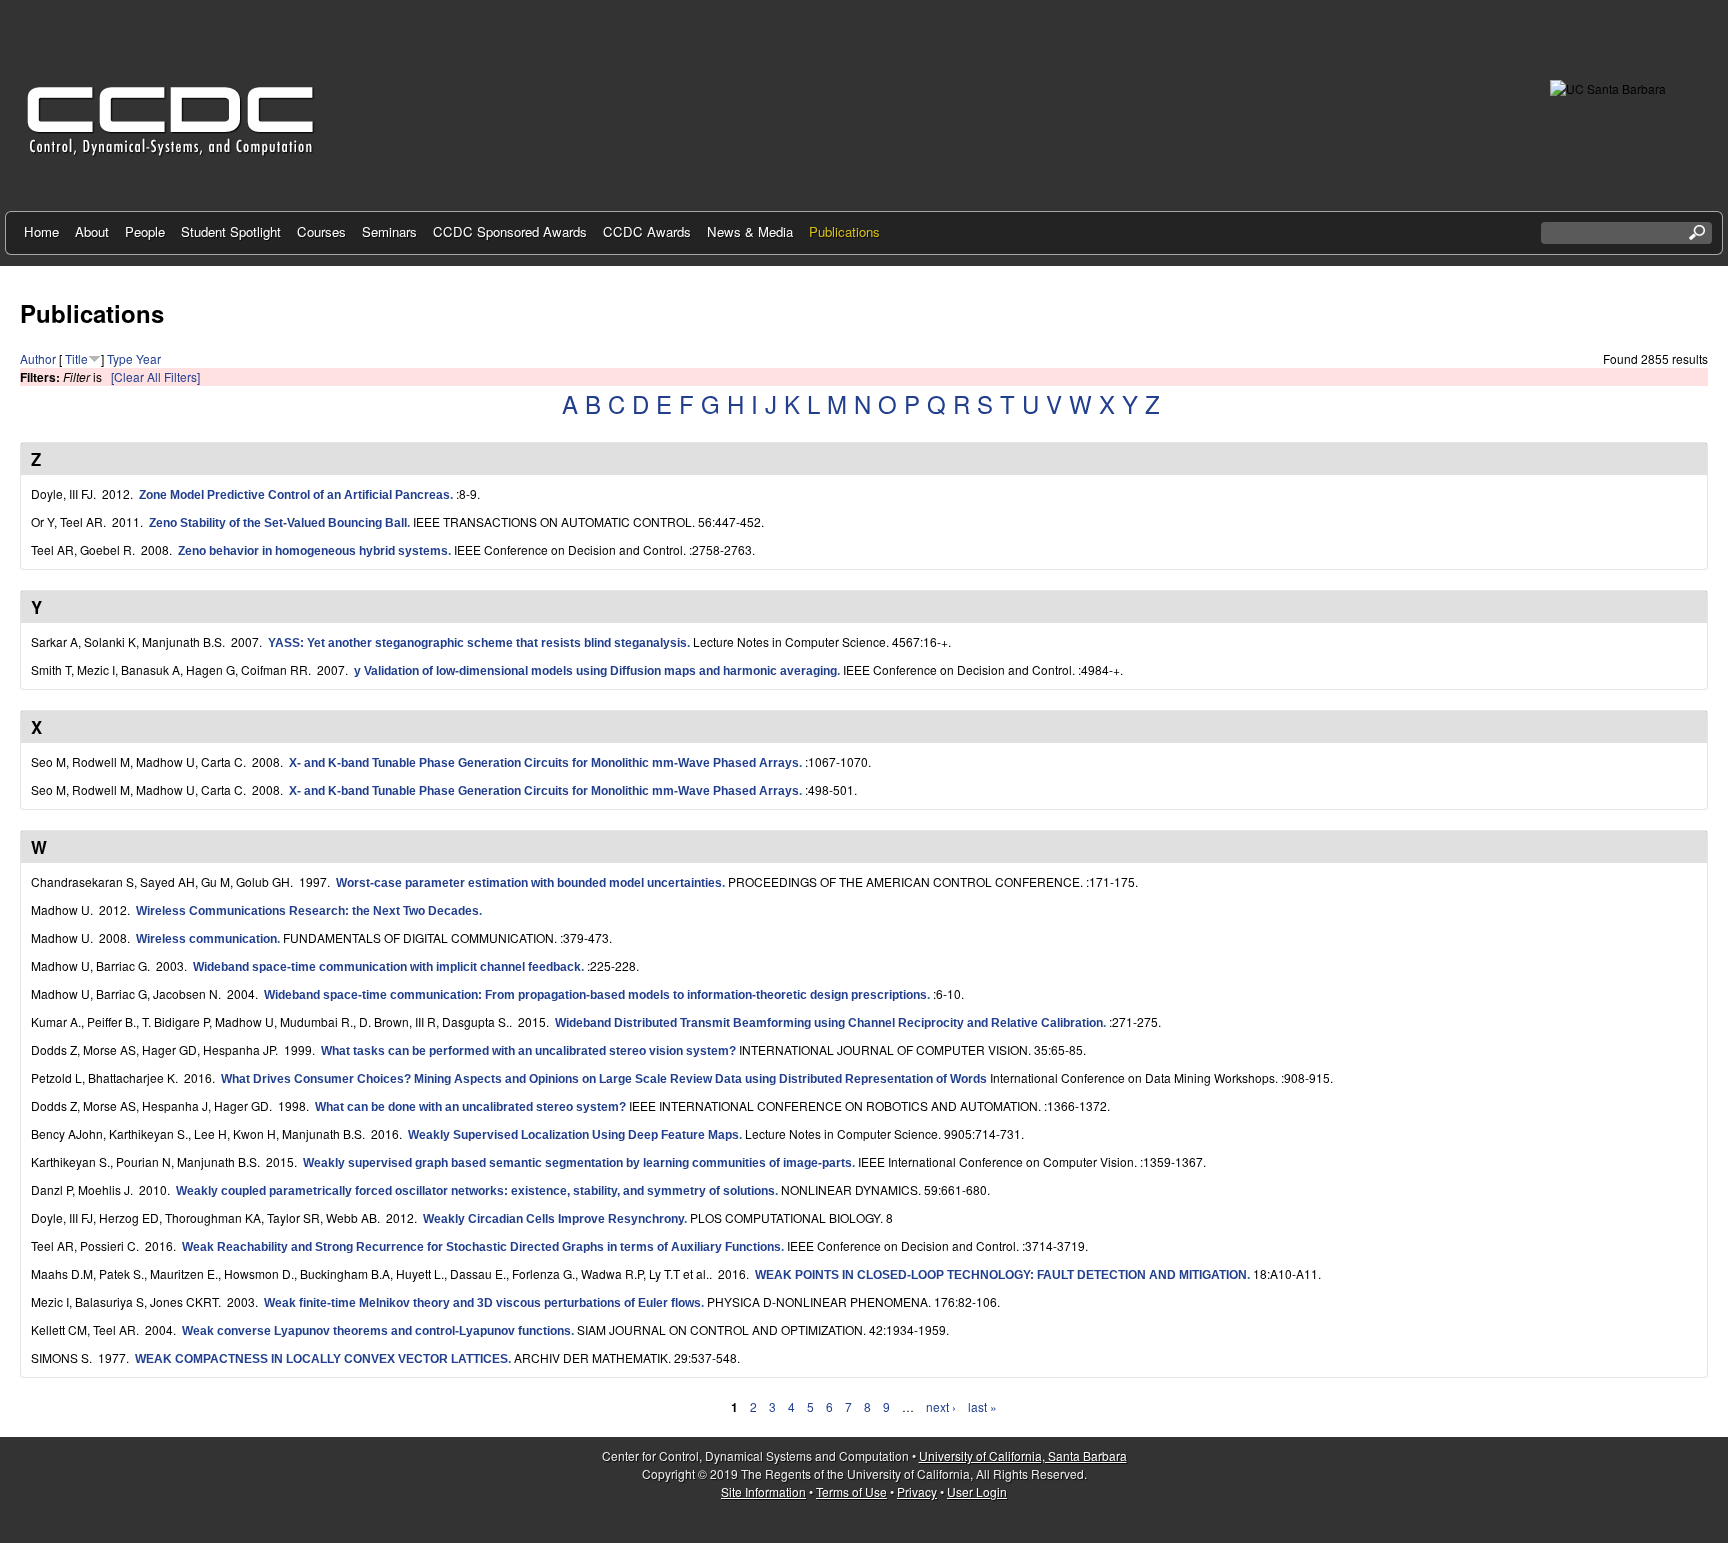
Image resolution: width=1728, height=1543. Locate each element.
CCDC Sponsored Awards (510, 231)
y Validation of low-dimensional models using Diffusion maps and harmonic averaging (595, 671)
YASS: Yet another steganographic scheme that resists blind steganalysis (477, 643)
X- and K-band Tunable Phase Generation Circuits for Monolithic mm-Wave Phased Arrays (544, 763)
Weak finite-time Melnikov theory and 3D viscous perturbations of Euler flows (482, 1303)
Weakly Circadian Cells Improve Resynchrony (553, 1219)
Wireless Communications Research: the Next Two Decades (307, 911)
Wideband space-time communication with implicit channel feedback (387, 967)
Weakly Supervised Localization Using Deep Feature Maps (573, 1135)
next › (941, 1406)
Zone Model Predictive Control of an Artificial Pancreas (294, 495)
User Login (977, 1491)
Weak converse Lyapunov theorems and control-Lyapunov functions (376, 1331)
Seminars (389, 231)
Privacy (917, 1491)
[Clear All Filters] (155, 376)
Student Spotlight (231, 231)
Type (120, 358)
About (92, 231)
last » (982, 1406)
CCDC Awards (647, 231)
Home (41, 231)
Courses (321, 231)
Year (148, 358)
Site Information (763, 1491)
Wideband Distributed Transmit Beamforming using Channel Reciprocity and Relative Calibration (829, 1023)
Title (76, 358)
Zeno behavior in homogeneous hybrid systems (313, 551)
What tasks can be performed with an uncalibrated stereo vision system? (528, 1051)
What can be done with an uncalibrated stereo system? (470, 1107)
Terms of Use (851, 1491)
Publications (844, 231)
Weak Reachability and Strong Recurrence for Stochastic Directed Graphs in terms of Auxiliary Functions (481, 1247)
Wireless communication (206, 939)
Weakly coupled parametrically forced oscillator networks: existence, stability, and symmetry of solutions (475, 1191)
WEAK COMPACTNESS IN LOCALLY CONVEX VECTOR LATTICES (321, 1359)
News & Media (750, 231)
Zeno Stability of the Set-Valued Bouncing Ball (278, 523)
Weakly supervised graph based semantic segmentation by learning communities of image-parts (577, 1163)
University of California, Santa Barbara (1023, 1455)
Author (38, 358)
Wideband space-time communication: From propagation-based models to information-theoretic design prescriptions (595, 995)
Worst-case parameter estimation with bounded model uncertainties (529, 883)
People (145, 231)
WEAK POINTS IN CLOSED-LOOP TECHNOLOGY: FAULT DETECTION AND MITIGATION (1001, 1275)
